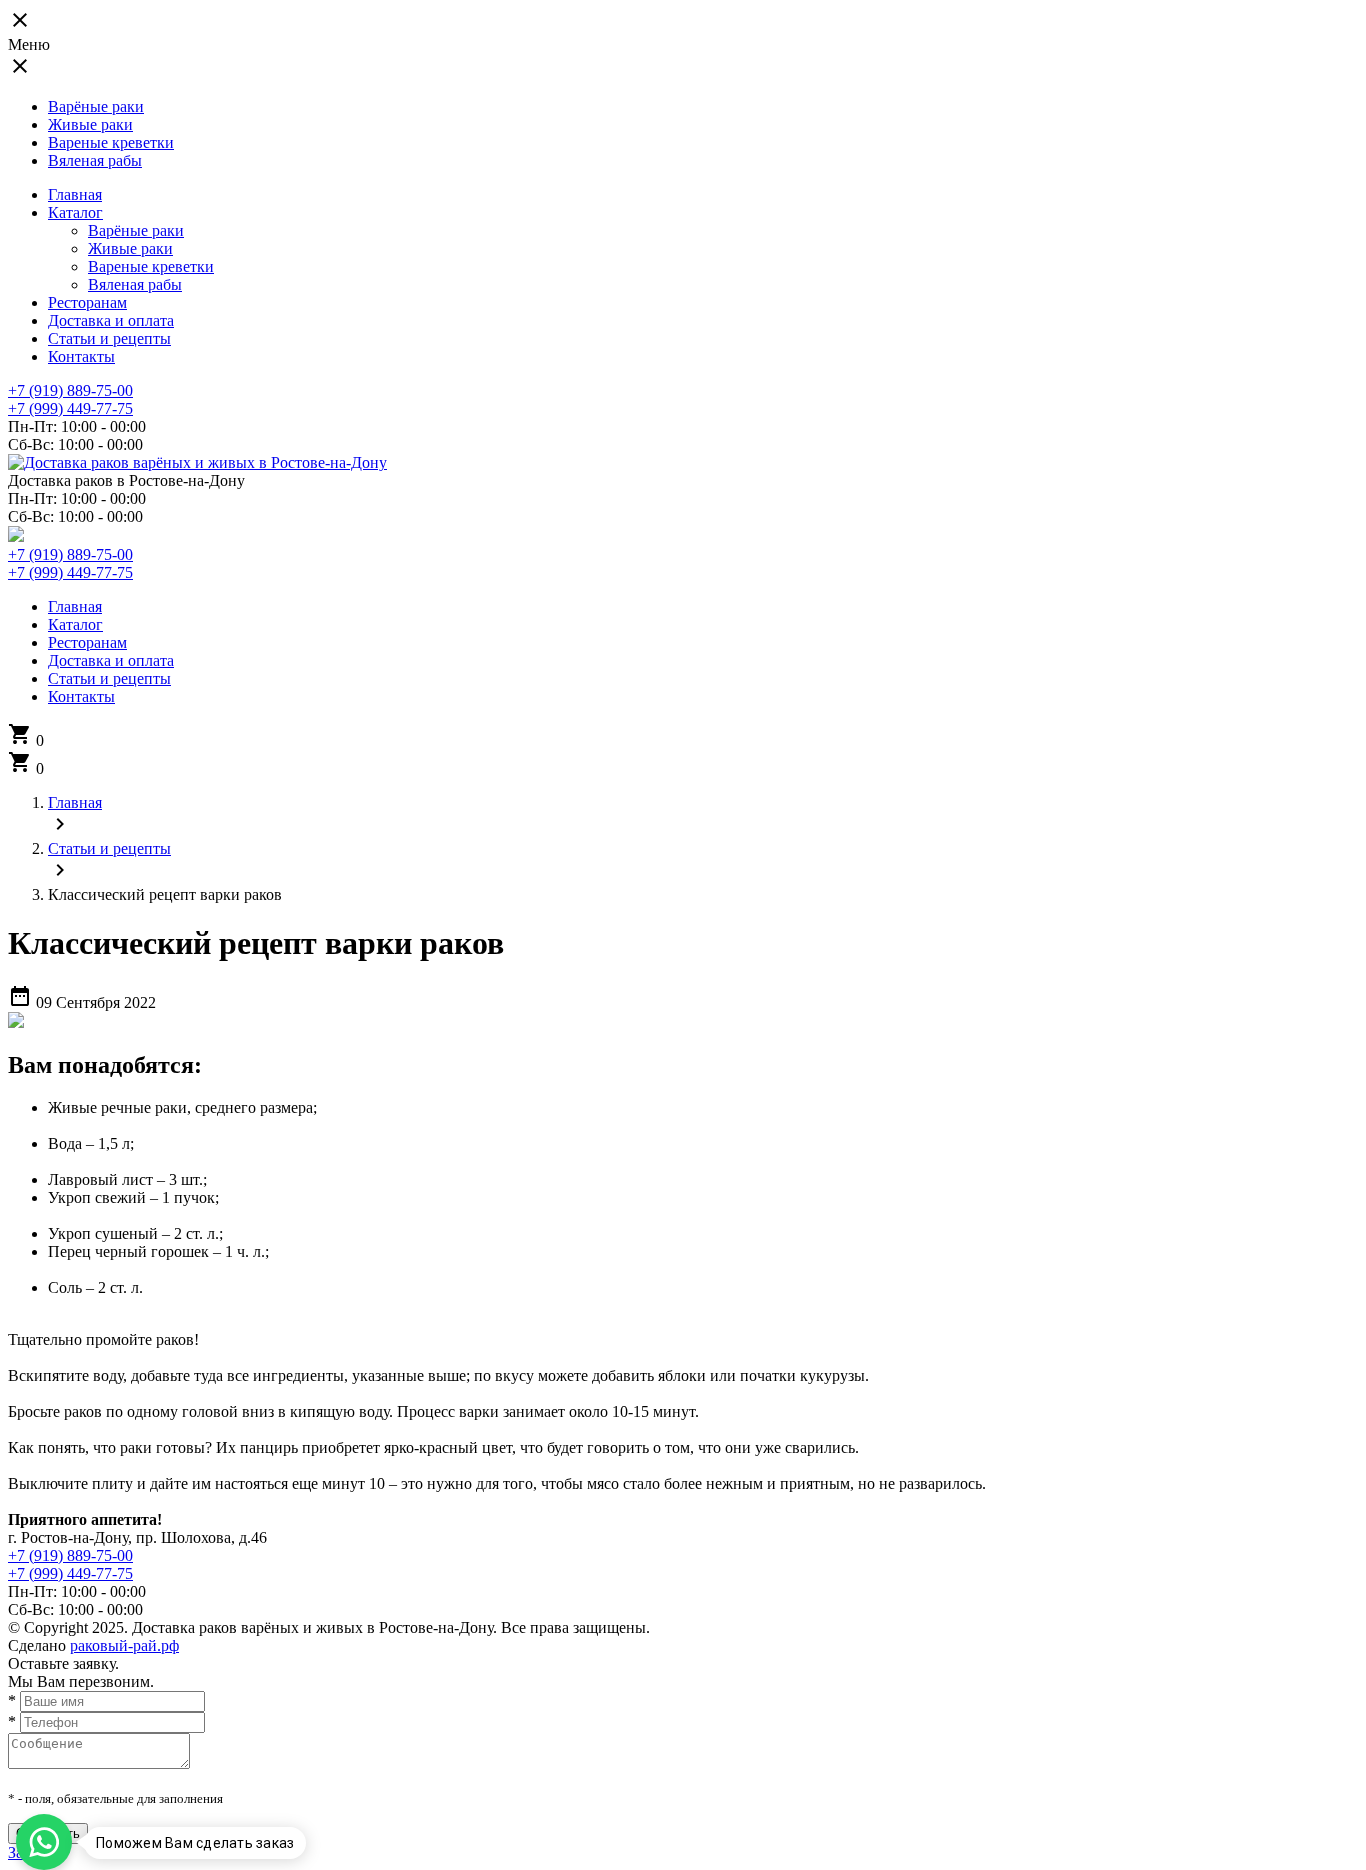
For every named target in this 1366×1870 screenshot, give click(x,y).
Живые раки (90, 124)
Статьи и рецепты (109, 338)
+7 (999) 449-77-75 (70, 408)
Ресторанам (87, 302)
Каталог (75, 212)
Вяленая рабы (95, 160)
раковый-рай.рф (124, 1645)
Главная (75, 194)
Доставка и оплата (111, 320)
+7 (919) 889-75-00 (70, 390)
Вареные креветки (111, 142)
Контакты (81, 356)
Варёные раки (96, 106)
